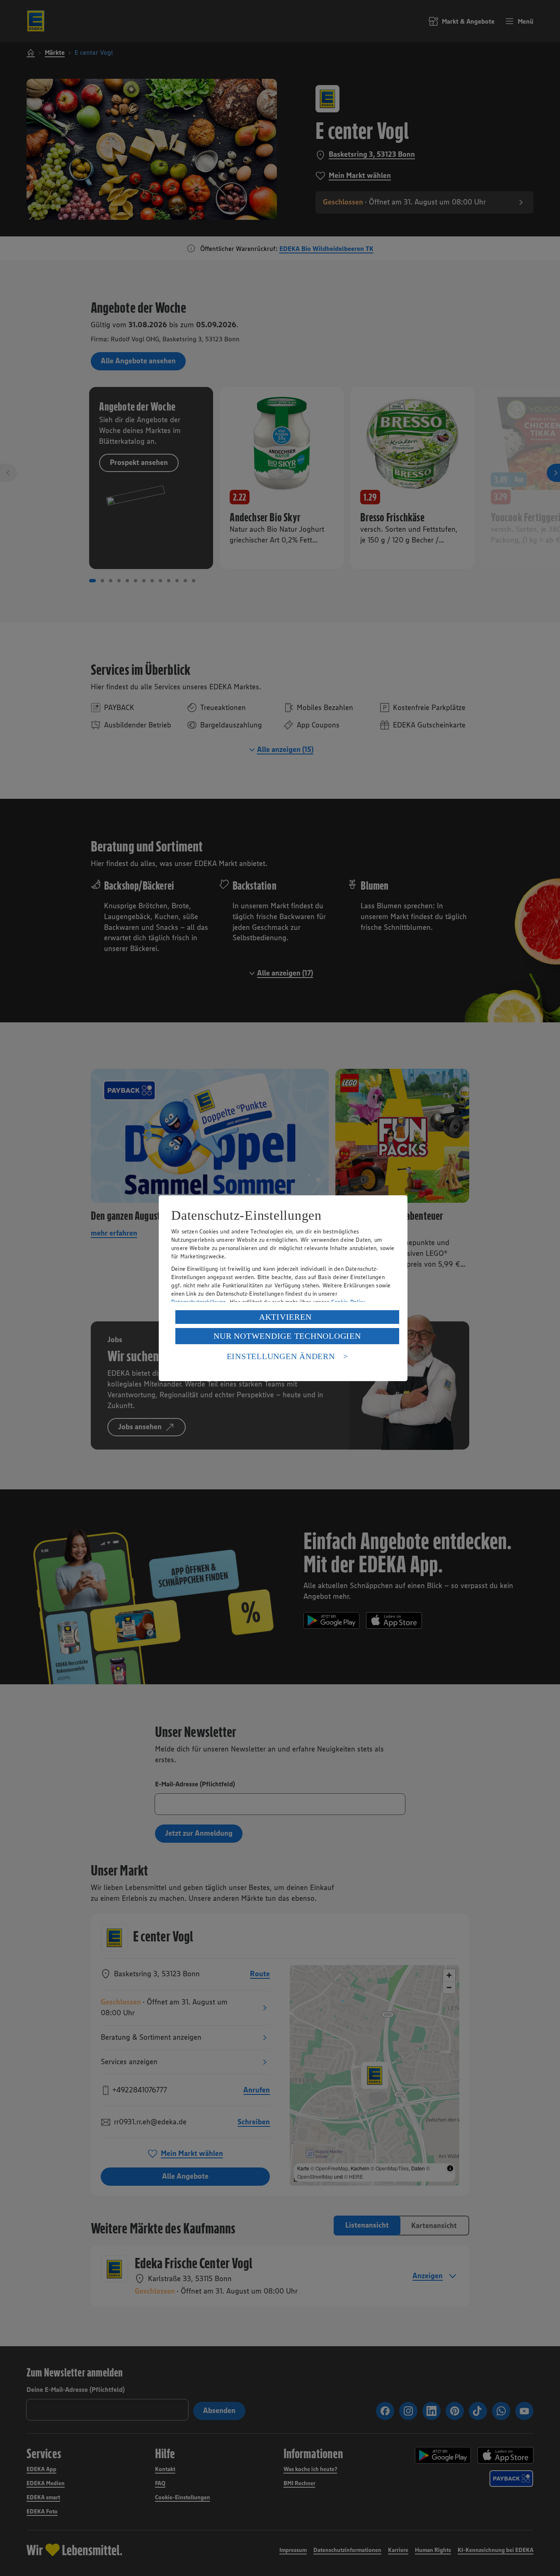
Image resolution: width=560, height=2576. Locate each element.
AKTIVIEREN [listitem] (285, 1317)
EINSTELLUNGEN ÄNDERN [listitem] (281, 1356)
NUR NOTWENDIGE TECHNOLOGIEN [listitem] (287, 1336)
